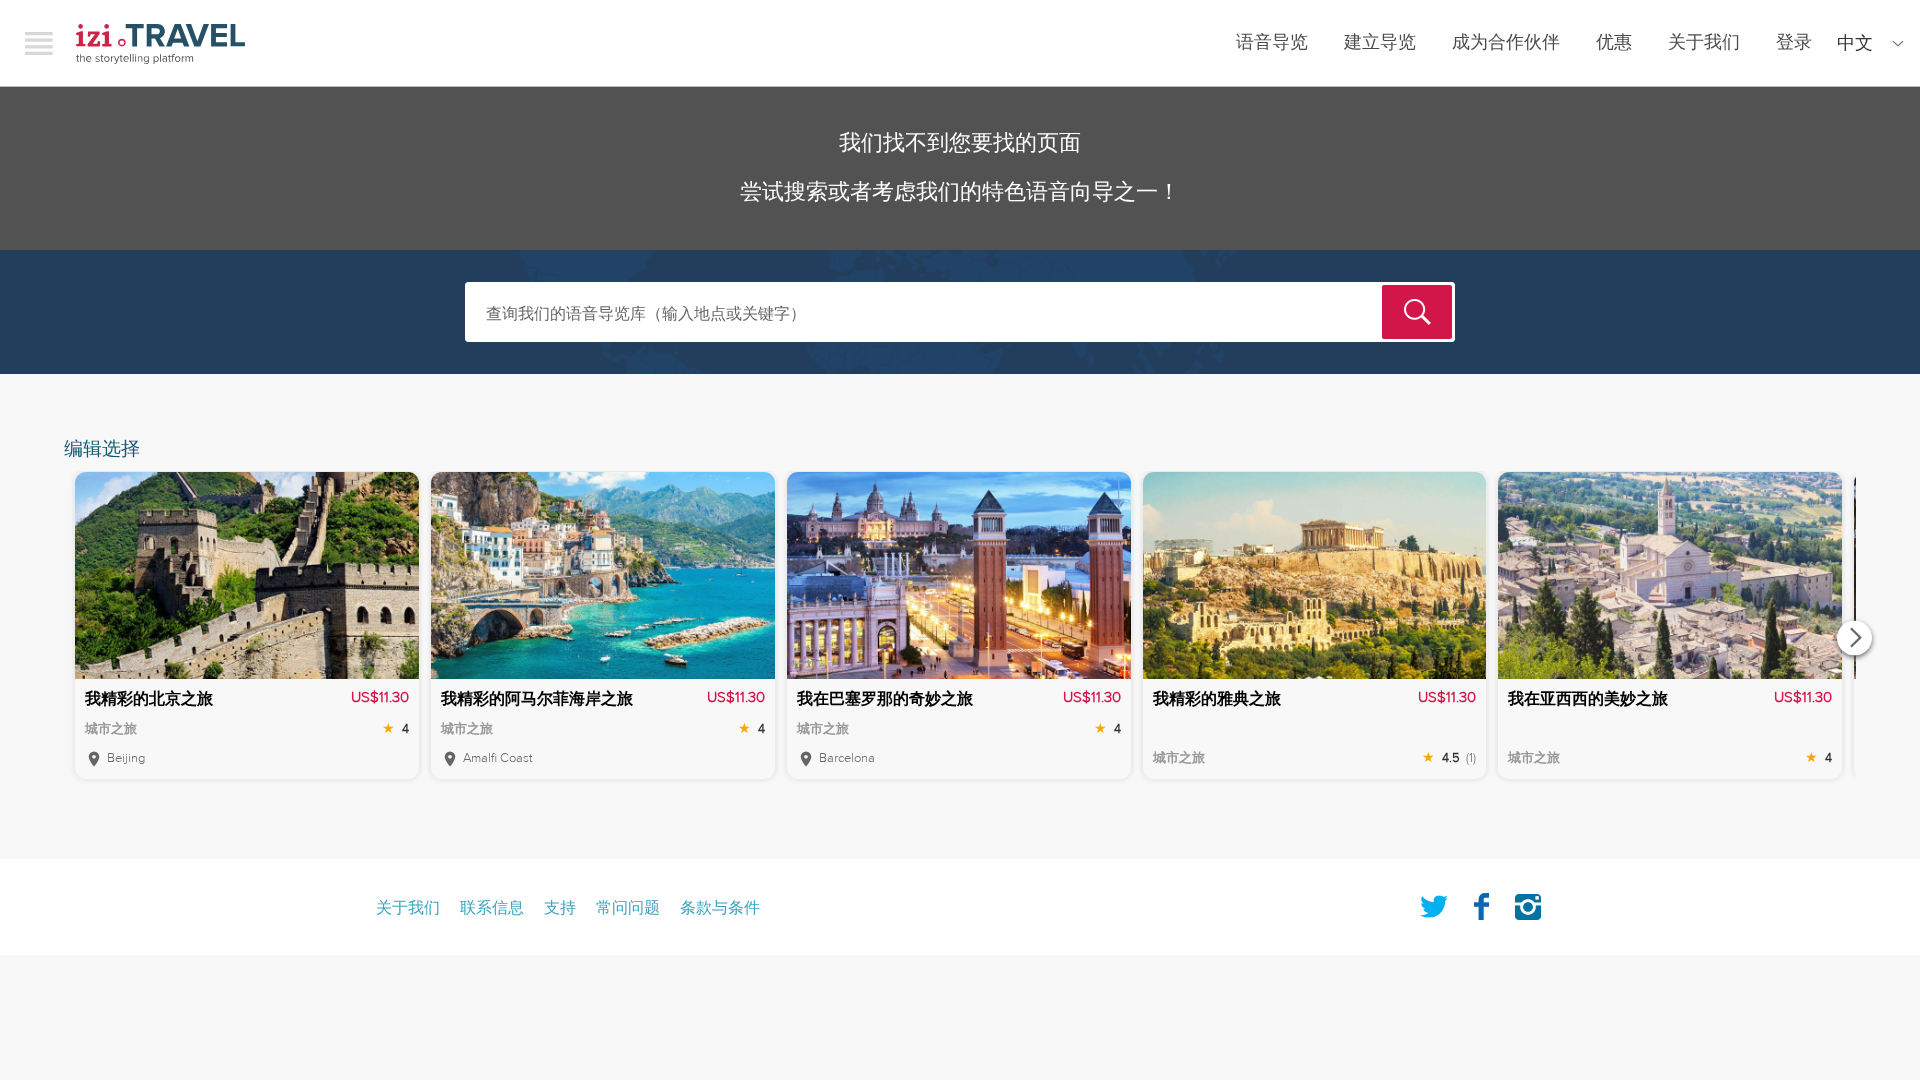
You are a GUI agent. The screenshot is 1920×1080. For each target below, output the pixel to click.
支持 (560, 908)
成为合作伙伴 (1506, 42)
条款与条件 (720, 908)
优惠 (1614, 42)
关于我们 (1704, 42)
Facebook (1481, 903)
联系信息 (492, 908)
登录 (1794, 42)
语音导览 (1272, 42)
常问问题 (628, 908)
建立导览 (1380, 42)
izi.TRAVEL (160, 43)
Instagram (1528, 903)
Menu (39, 43)
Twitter (1434, 903)
